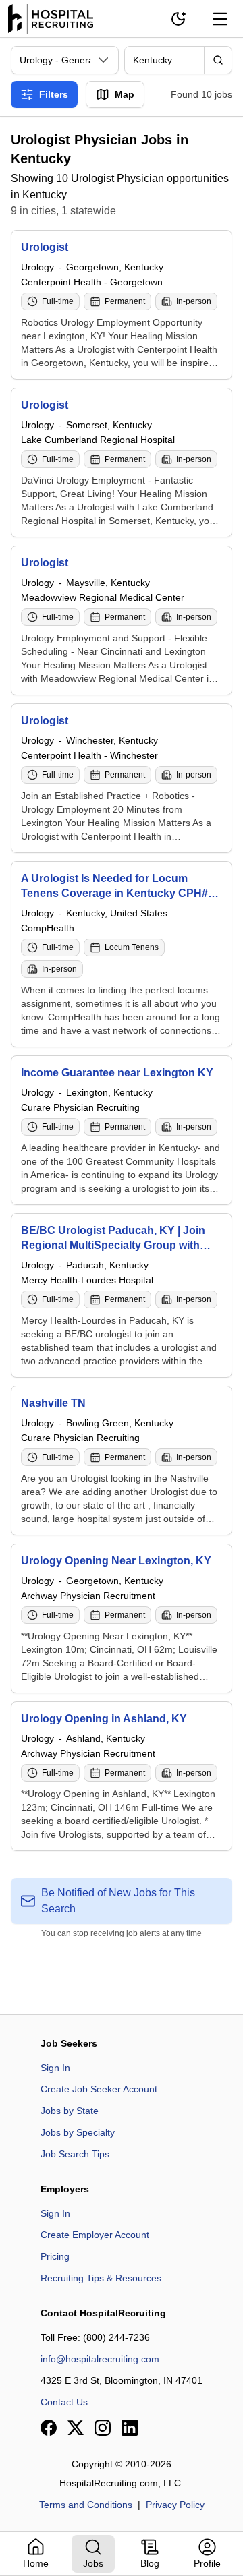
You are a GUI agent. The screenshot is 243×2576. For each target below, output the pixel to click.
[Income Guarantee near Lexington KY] (122, 1130)
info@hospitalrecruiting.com (100, 2359)
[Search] (218, 60)
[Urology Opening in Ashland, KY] (122, 1776)
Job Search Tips (75, 2154)
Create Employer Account (95, 2235)
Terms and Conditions (86, 2505)
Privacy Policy (175, 2505)
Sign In (55, 2068)
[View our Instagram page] (103, 2428)
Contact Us (64, 2402)
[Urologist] (122, 305)
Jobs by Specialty (78, 2132)
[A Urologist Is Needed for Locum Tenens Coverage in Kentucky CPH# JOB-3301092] (122, 954)
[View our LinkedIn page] (130, 2428)
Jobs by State (70, 2111)
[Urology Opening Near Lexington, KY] (122, 1618)
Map (125, 94)
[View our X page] (76, 2428)
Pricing (55, 2256)
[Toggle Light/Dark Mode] (178, 19)
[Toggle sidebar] (220, 19)
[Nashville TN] (122, 1461)
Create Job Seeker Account (99, 2089)
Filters (54, 94)
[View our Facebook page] (49, 2428)
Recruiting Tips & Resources (101, 2278)
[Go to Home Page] (51, 19)
